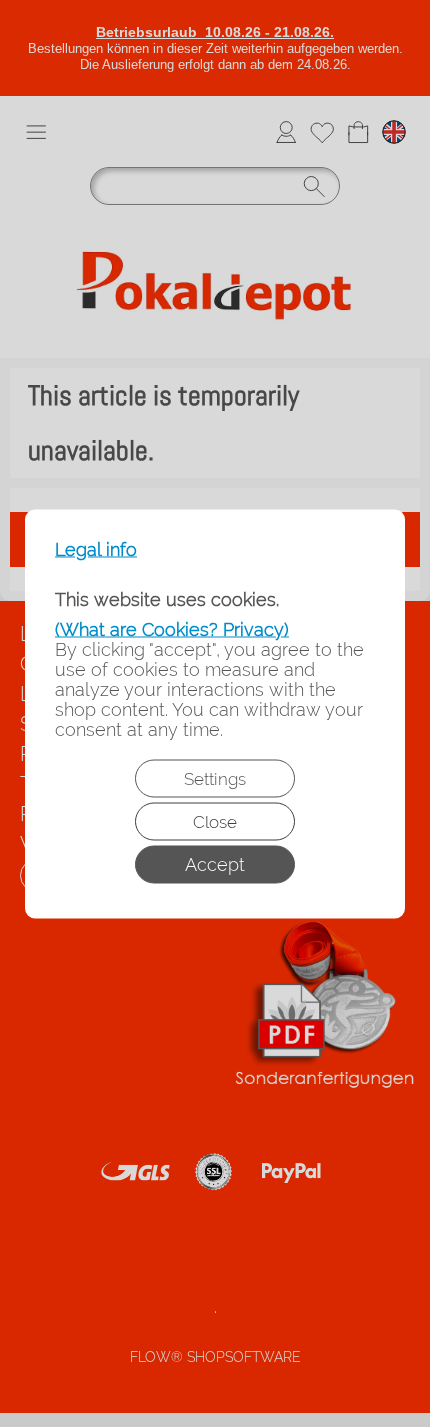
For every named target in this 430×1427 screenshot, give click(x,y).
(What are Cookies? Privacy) (172, 628)
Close (215, 821)
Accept (215, 863)
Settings (215, 778)
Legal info (96, 549)
